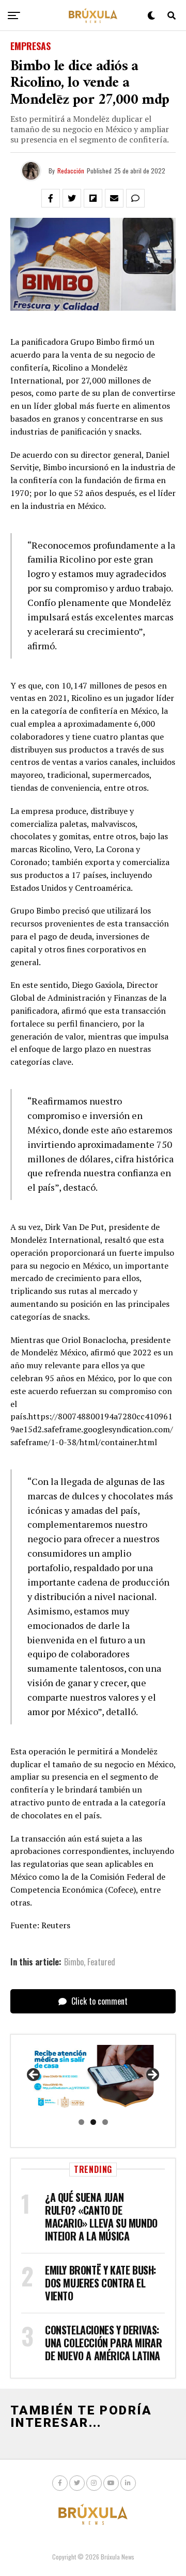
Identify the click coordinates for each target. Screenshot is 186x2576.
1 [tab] (81, 2122)
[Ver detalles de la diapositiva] (93, 2078)
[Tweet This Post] (72, 198)
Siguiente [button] (152, 2075)
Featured (101, 1962)
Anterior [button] (34, 2075)
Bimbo (74, 1962)
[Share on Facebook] (51, 198)
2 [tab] (93, 2122)
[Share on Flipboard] (93, 198)
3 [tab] (105, 2122)
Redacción (71, 171)
